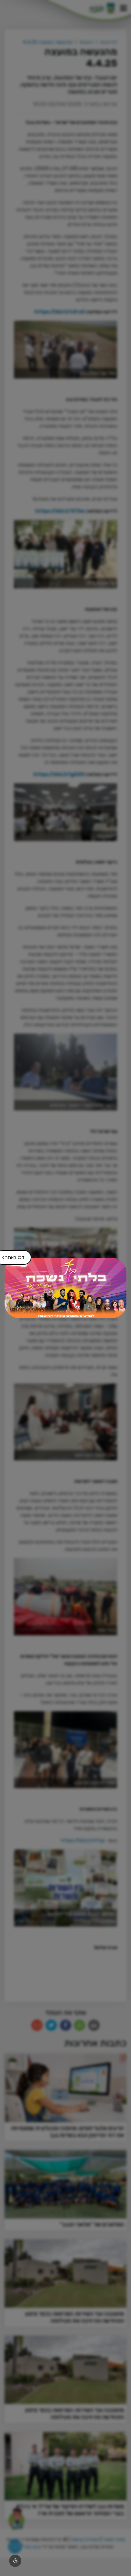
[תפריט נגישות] (15, 2561)
